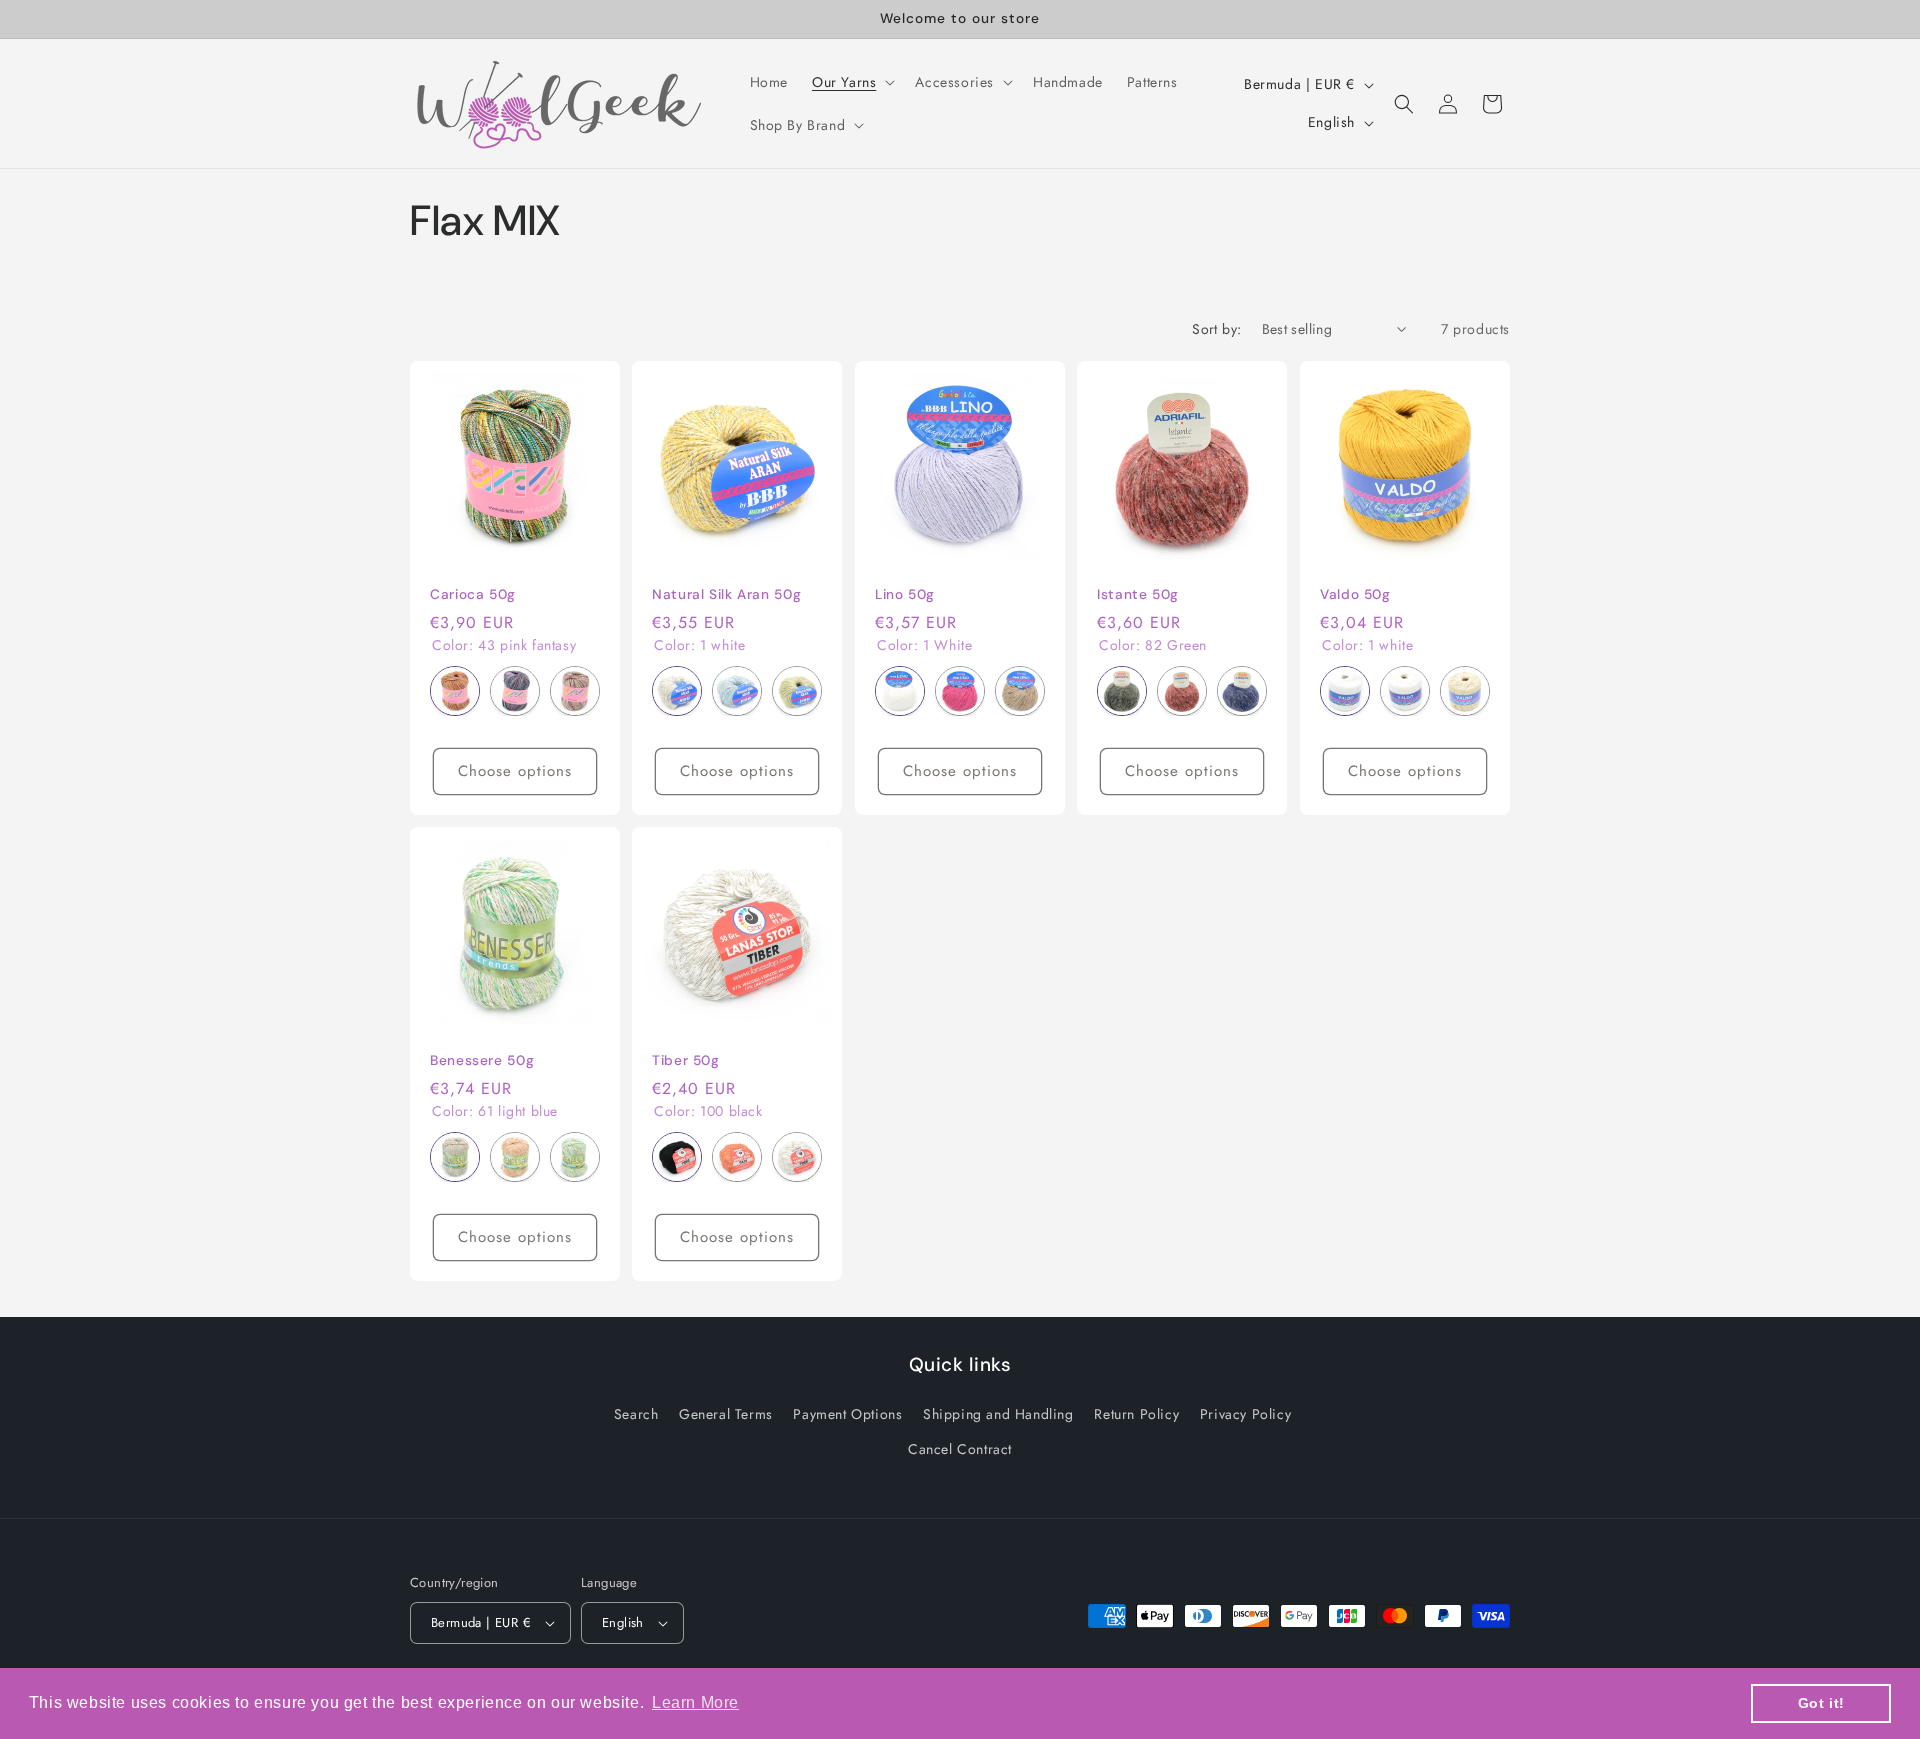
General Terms (726, 1414)
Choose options (515, 771)
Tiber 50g (686, 1060)
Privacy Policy (1245, 1414)
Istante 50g (1138, 594)
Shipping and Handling (998, 1414)
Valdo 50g (1355, 594)
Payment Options (847, 1414)
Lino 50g (905, 594)
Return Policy (1136, 1414)
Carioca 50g (473, 594)
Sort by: (1216, 329)
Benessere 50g (482, 1060)
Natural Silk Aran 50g (726, 594)
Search (636, 1414)
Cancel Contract (960, 1449)
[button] (851, 82)
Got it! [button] (1821, 1703)
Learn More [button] (695, 1702)
